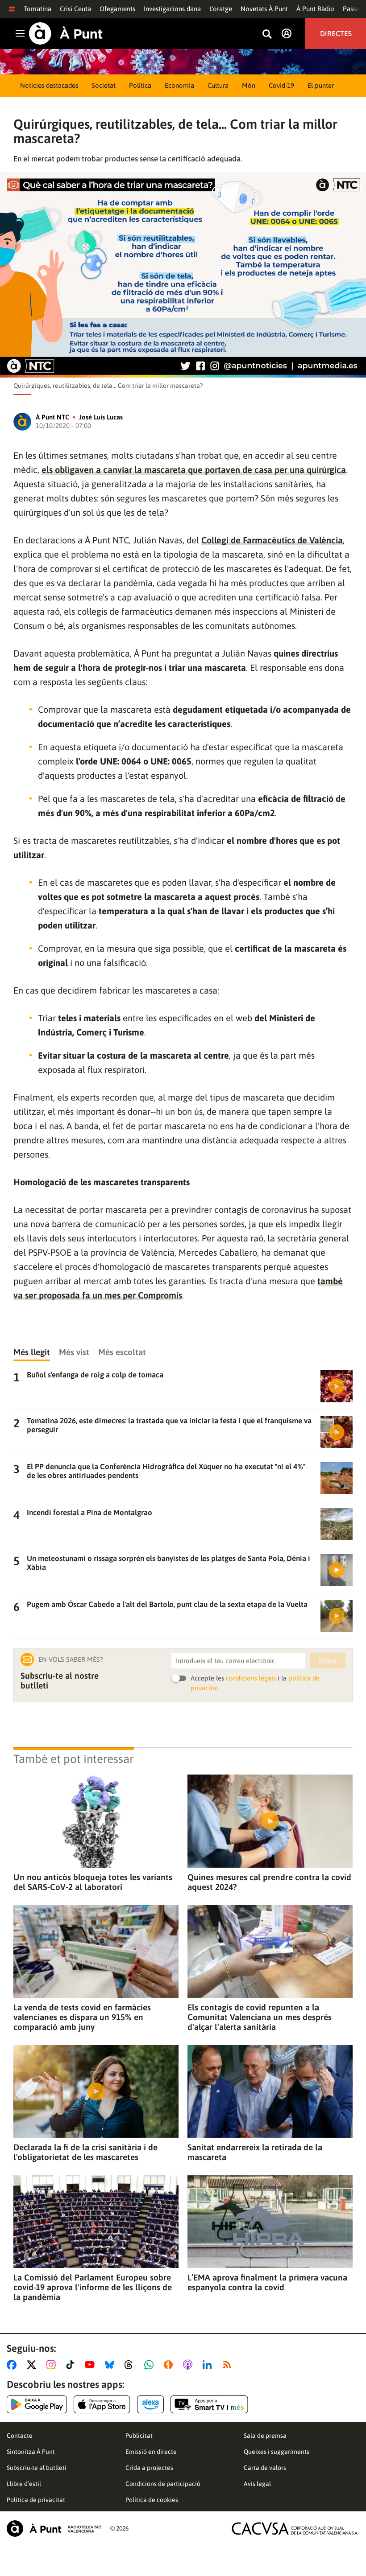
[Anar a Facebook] (13, 2365)
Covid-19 (281, 85)
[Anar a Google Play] (37, 2404)
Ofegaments (117, 9)
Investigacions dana (172, 9)
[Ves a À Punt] (66, 33)
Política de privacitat (36, 2500)
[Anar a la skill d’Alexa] (150, 2404)
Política (140, 85)
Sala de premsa (265, 2436)
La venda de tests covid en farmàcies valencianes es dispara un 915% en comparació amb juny (82, 2017)
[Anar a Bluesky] (111, 2365)
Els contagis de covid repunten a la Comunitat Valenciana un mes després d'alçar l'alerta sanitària (260, 2017)
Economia (179, 85)
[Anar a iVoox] (170, 2365)
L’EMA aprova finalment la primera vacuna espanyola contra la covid (267, 2282)
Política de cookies (152, 2500)
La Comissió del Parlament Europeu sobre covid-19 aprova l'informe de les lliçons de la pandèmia (93, 2287)
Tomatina (37, 9)
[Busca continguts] (267, 35)
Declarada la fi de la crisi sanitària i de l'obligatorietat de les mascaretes (85, 2152)
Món (249, 85)
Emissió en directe (151, 2452)
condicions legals (251, 1678)
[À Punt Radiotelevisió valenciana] (54, 2529)
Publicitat (139, 2436)
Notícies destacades (49, 85)
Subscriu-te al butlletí (37, 2468)
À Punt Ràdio (315, 9)
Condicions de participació (163, 2484)
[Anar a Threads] (131, 2365)
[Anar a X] (33, 2365)
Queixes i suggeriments (277, 2452)
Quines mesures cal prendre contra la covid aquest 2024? (269, 1882)
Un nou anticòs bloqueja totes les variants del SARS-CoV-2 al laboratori (93, 1882)
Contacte (20, 2436)
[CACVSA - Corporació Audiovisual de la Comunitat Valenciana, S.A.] (295, 2529)
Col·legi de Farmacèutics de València (272, 540)
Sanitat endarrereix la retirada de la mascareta (255, 2152)
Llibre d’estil (24, 2484)
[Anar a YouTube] (91, 2365)
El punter (321, 85)
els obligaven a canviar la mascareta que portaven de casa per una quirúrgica (194, 470)
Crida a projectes (149, 2468)
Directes (336, 33)
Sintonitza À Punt (31, 2452)
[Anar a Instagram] (53, 2365)
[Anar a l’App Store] (102, 2404)
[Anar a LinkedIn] (209, 2365)
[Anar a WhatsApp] (151, 2365)
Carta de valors (265, 2468)
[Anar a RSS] (229, 2365)
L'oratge (221, 9)
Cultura (218, 85)
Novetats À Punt (264, 9)
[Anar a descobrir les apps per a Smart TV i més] (209, 2404)
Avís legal (257, 2484)
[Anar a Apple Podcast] (189, 2365)
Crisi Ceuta (75, 9)
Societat (104, 85)
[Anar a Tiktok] (72, 2365)
